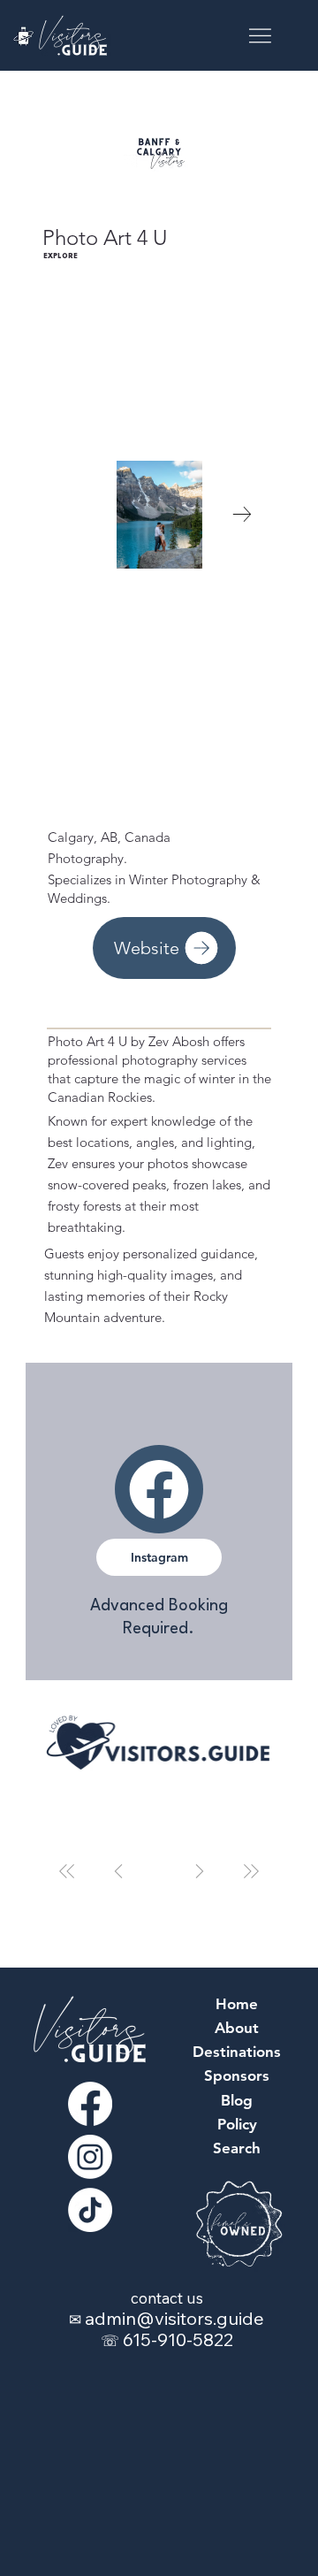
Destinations (237, 2052)
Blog (237, 2100)
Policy (237, 2124)
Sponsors (237, 2075)
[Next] (200, 1871)
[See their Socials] (159, 1489)
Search (237, 2148)
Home (237, 2004)
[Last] (251, 1871)
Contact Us (167, 2298)
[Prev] (118, 1871)
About (237, 2028)
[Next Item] (242, 515)
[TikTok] (90, 2210)
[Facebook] (90, 2104)
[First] (67, 1871)
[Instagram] (90, 2157)
